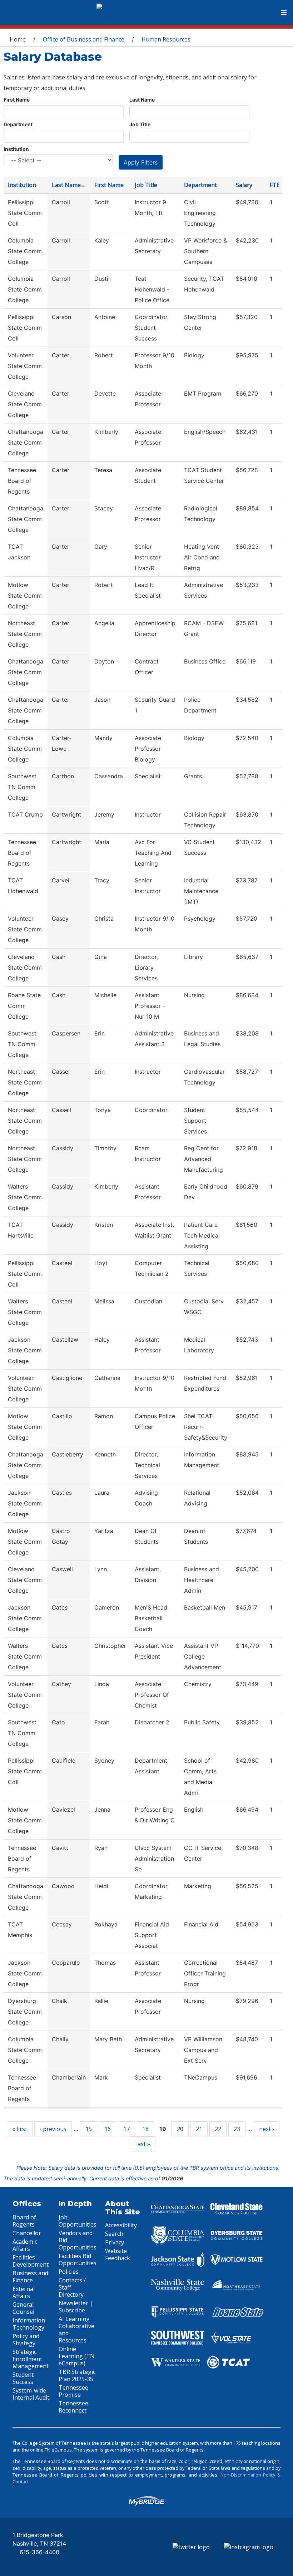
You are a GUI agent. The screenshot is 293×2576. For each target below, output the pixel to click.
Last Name (142, 100)
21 (199, 2129)
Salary (244, 185)
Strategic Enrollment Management (31, 2359)
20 (180, 2129)
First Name (17, 100)
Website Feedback (118, 2254)
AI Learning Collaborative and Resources (76, 2330)
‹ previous (53, 2129)
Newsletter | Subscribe (76, 2307)
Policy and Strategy (26, 2340)
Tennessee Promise (73, 2391)
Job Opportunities (78, 2221)
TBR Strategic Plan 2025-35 (77, 2375)
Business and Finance (30, 2277)
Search (114, 2234)
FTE (275, 185)
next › (267, 2129)
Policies (69, 2272)
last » (143, 2144)
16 (108, 2129)
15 (89, 2129)
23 (237, 2129)
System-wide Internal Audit (31, 2394)
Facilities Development (31, 2261)
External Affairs (24, 2292)
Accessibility (121, 2225)
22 (218, 2129)
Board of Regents (24, 2221)
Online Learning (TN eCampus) (77, 2356)
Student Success (23, 2378)
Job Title (140, 124)
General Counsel (23, 2308)
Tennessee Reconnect (73, 2407)
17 (126, 2129)
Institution (16, 149)
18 (145, 2129)
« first (20, 2129)
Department (18, 124)
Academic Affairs (25, 2245)
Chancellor (27, 2233)
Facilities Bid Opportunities (78, 2259)
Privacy (115, 2242)
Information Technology (29, 2324)
